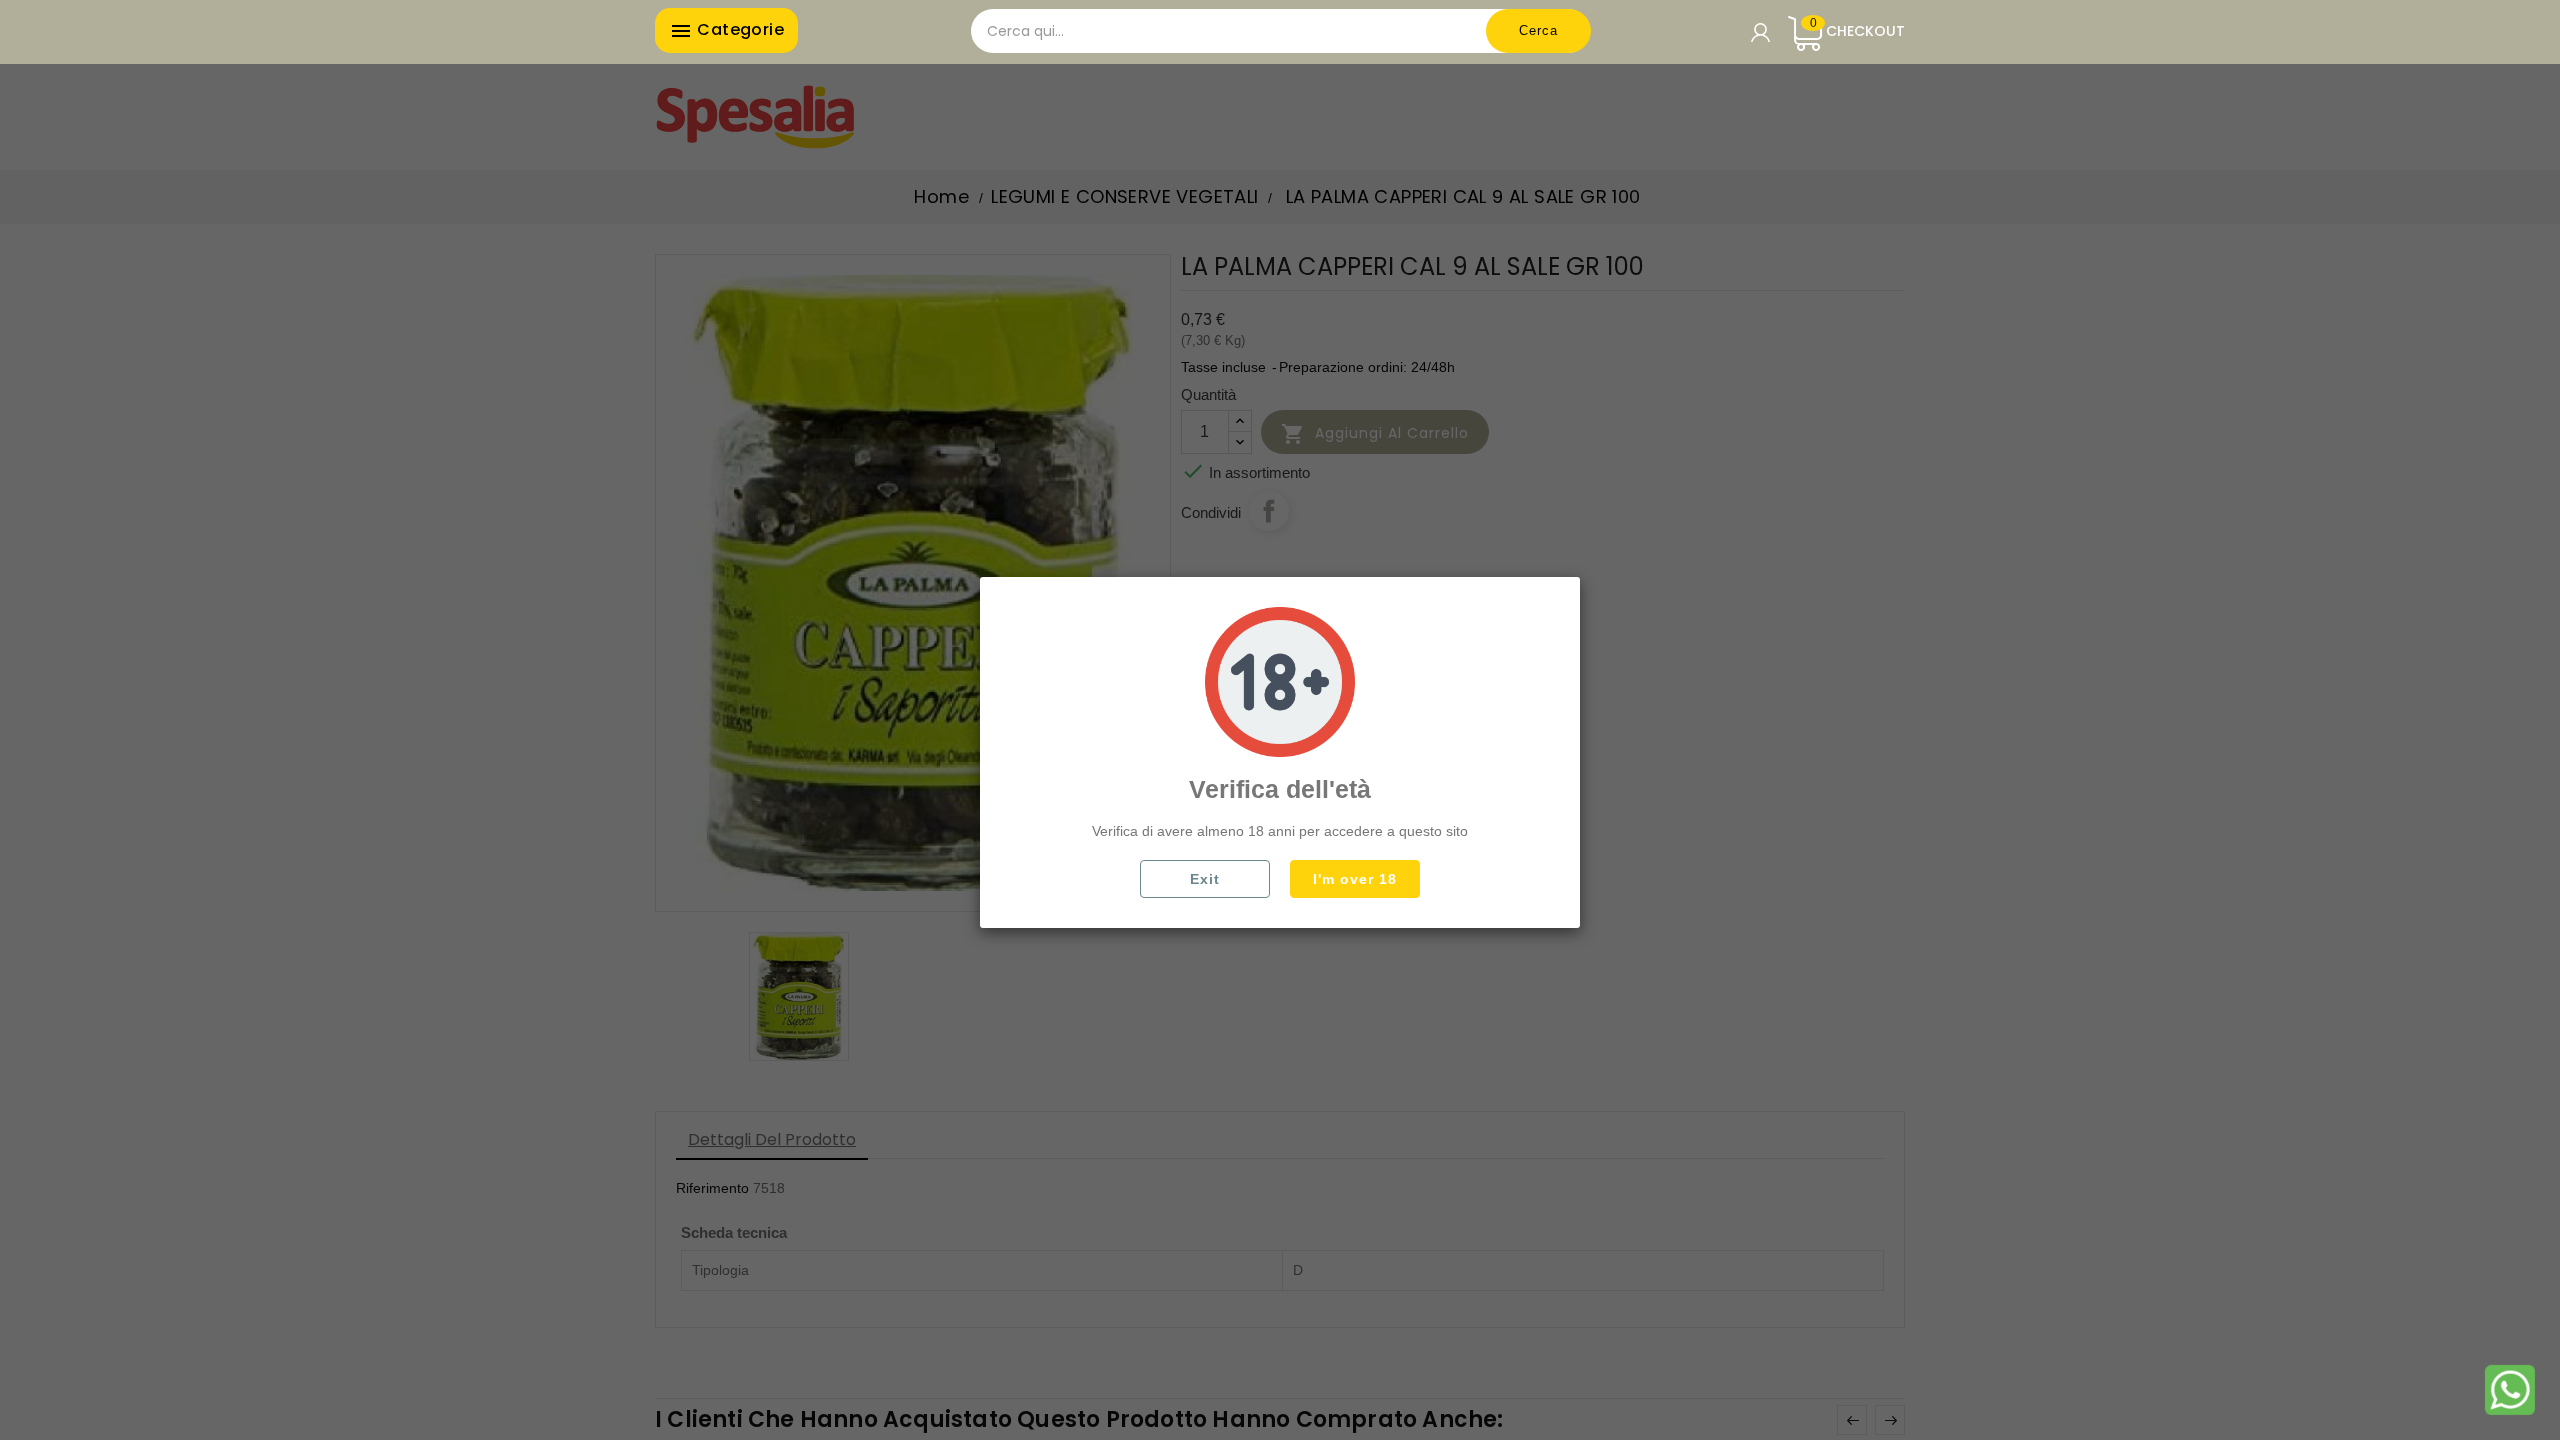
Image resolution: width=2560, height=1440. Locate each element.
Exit (1205, 879)
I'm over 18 (1355, 879)
